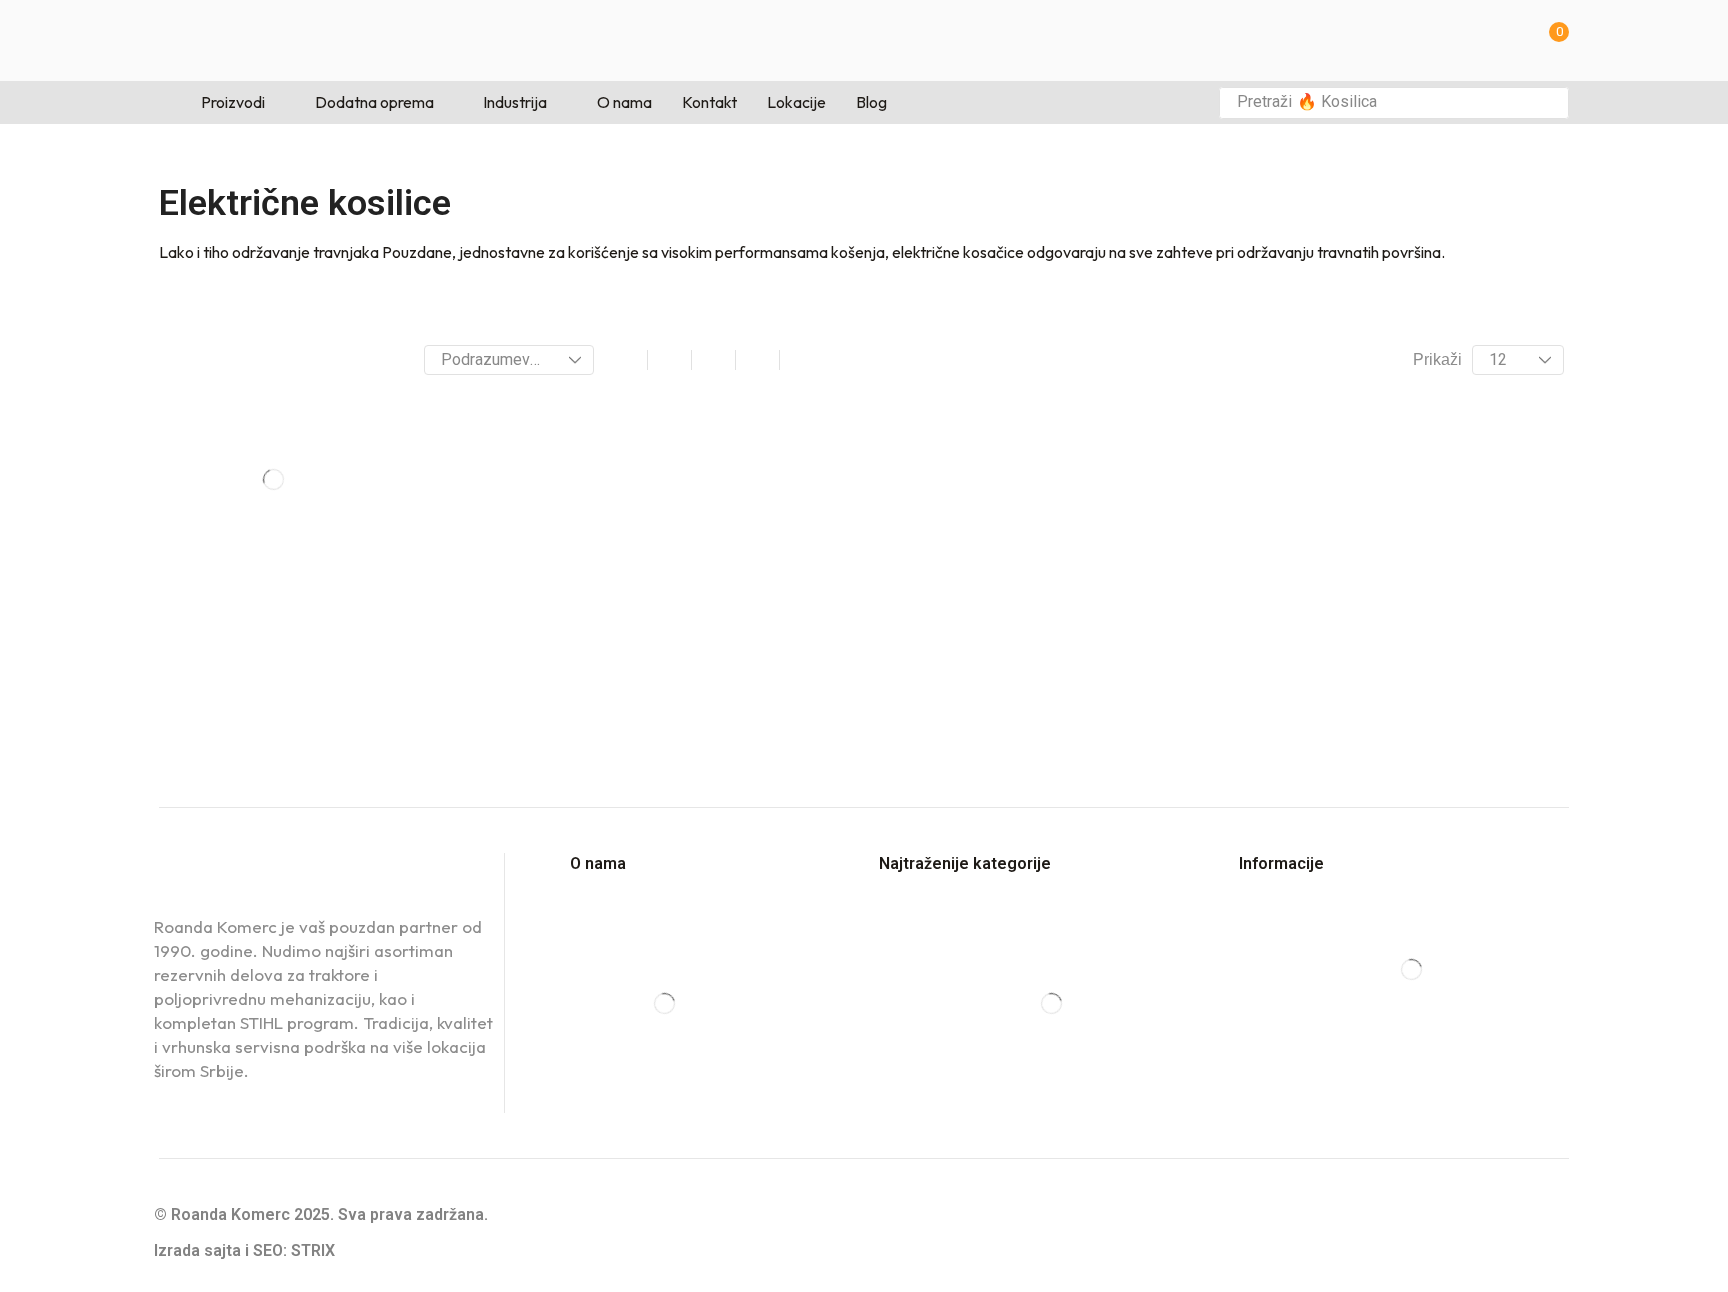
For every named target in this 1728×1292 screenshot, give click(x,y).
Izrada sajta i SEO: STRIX (244, 1250)
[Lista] (757, 360)
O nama (598, 863)
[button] (1553, 40)
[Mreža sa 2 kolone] (625, 360)
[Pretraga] (1548, 103)
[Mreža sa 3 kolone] (669, 360)
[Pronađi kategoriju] (365, 410)
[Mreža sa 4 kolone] (713, 360)
